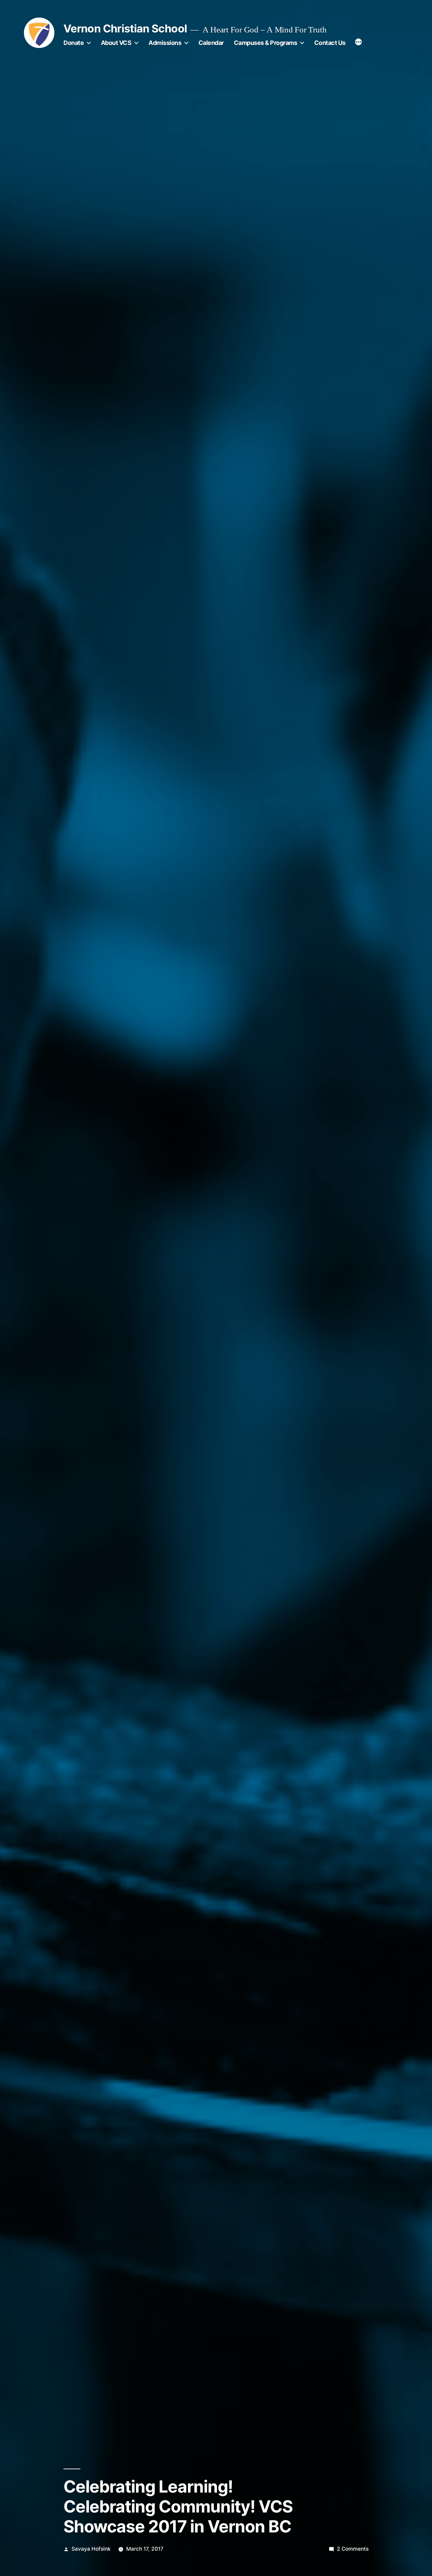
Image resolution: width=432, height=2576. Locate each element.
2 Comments (353, 2549)
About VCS (116, 43)
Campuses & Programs (266, 43)
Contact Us (330, 43)
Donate (74, 43)
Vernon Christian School (125, 29)
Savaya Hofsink (91, 2549)
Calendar (211, 43)
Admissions (165, 43)
